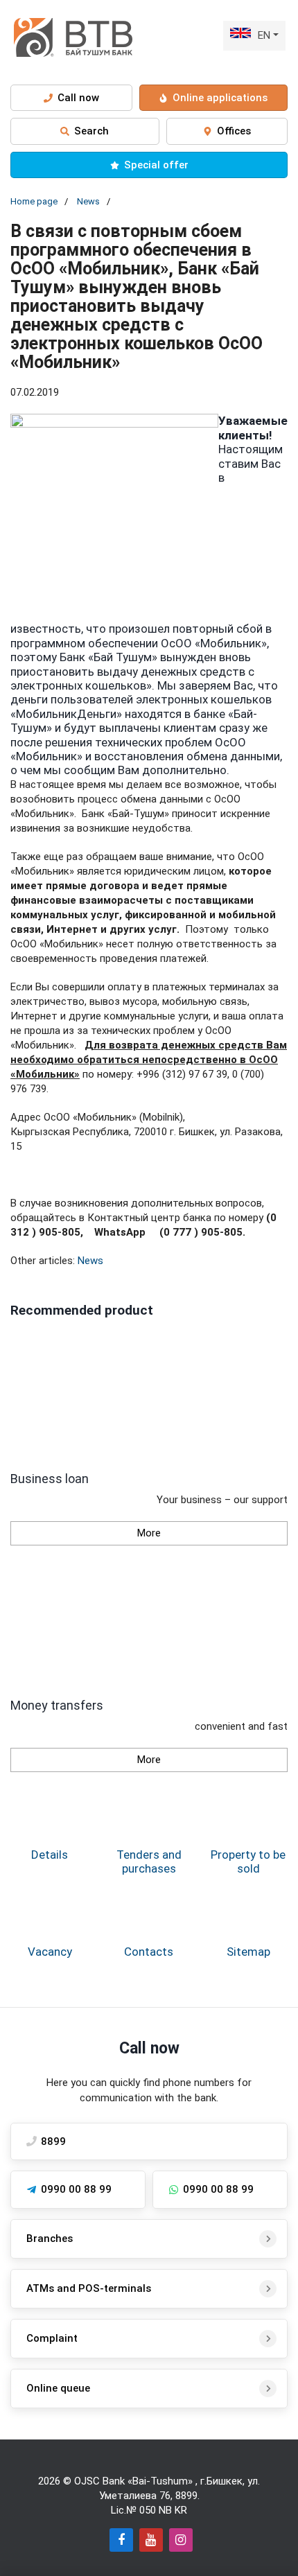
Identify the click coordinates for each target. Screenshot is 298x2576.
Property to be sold (248, 1861)
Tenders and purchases (149, 1861)
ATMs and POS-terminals (89, 2288)
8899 (186, 2496)
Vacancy (50, 1952)
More (149, 1533)
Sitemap (248, 1952)
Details (50, 1855)
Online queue (58, 2388)
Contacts (149, 1952)
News (88, 201)
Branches (50, 2238)
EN (264, 35)
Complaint (52, 2338)
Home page (34, 201)
